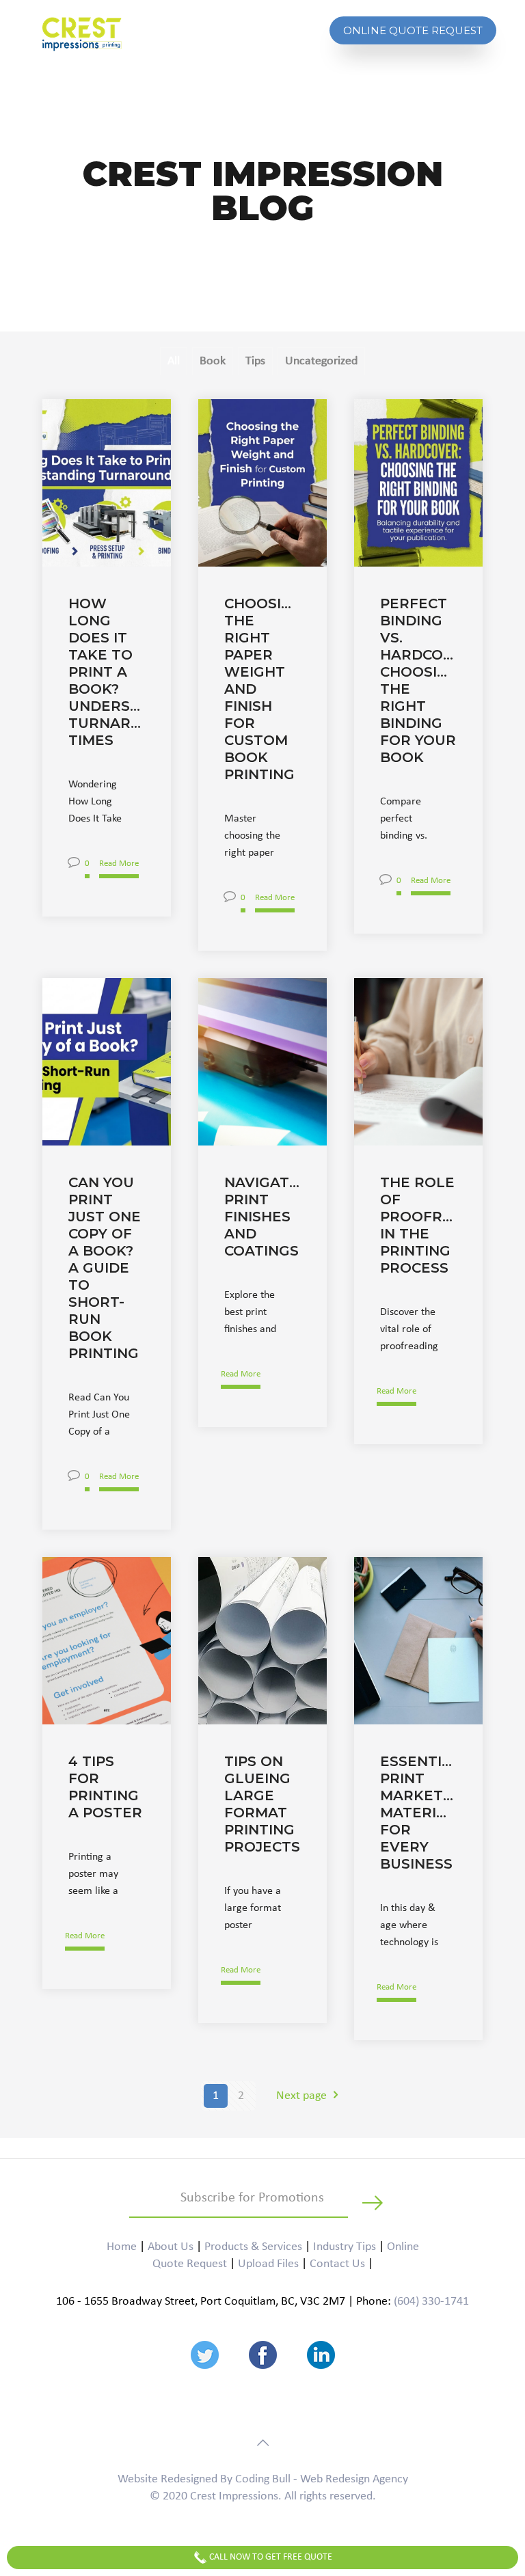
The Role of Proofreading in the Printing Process (418, 1225)
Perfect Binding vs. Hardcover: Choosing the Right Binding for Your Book (418, 680)
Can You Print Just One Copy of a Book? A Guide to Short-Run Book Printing (105, 1268)
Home (122, 2247)
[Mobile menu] (304, 36)
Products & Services (253, 2247)
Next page (301, 2096)
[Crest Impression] (82, 34)
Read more (119, 864)
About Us (171, 2247)
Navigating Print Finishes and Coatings (262, 1217)
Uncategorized (321, 361)
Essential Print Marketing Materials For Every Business (418, 1813)
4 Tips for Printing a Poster (105, 1787)
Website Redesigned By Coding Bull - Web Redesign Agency (263, 2479)
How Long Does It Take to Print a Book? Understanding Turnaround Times (107, 672)
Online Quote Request (413, 30)
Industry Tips (345, 2247)
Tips (255, 361)
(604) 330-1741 (431, 2302)
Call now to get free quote (270, 2557)
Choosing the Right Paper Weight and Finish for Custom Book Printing (262, 689)
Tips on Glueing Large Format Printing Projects (262, 1804)
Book (213, 361)
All (174, 361)
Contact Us (337, 2264)
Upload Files (268, 2264)
